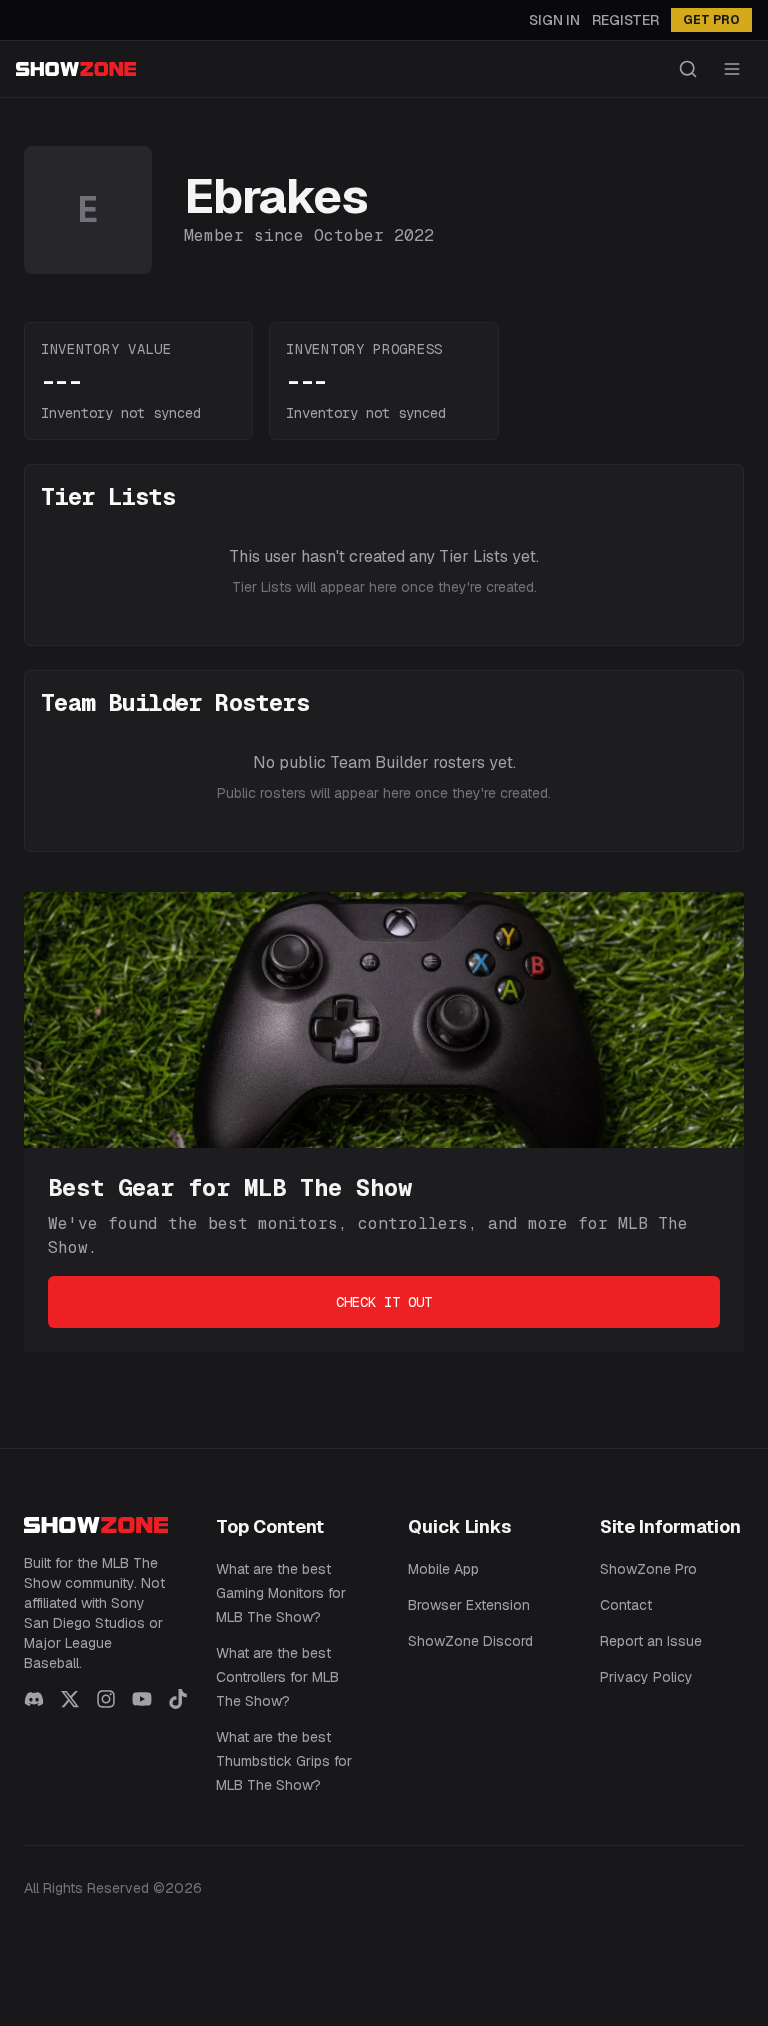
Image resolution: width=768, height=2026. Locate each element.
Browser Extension (469, 1605)
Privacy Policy (646, 1677)
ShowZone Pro (648, 1569)
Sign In (554, 20)
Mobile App (443, 1569)
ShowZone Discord (470, 1641)
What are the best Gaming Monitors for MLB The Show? (281, 1593)
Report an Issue (651, 1641)
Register (625, 20)
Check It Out (384, 1302)
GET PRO (711, 20)
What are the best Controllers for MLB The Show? (277, 1677)
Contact (626, 1605)
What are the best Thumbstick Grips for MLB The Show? (284, 1761)
